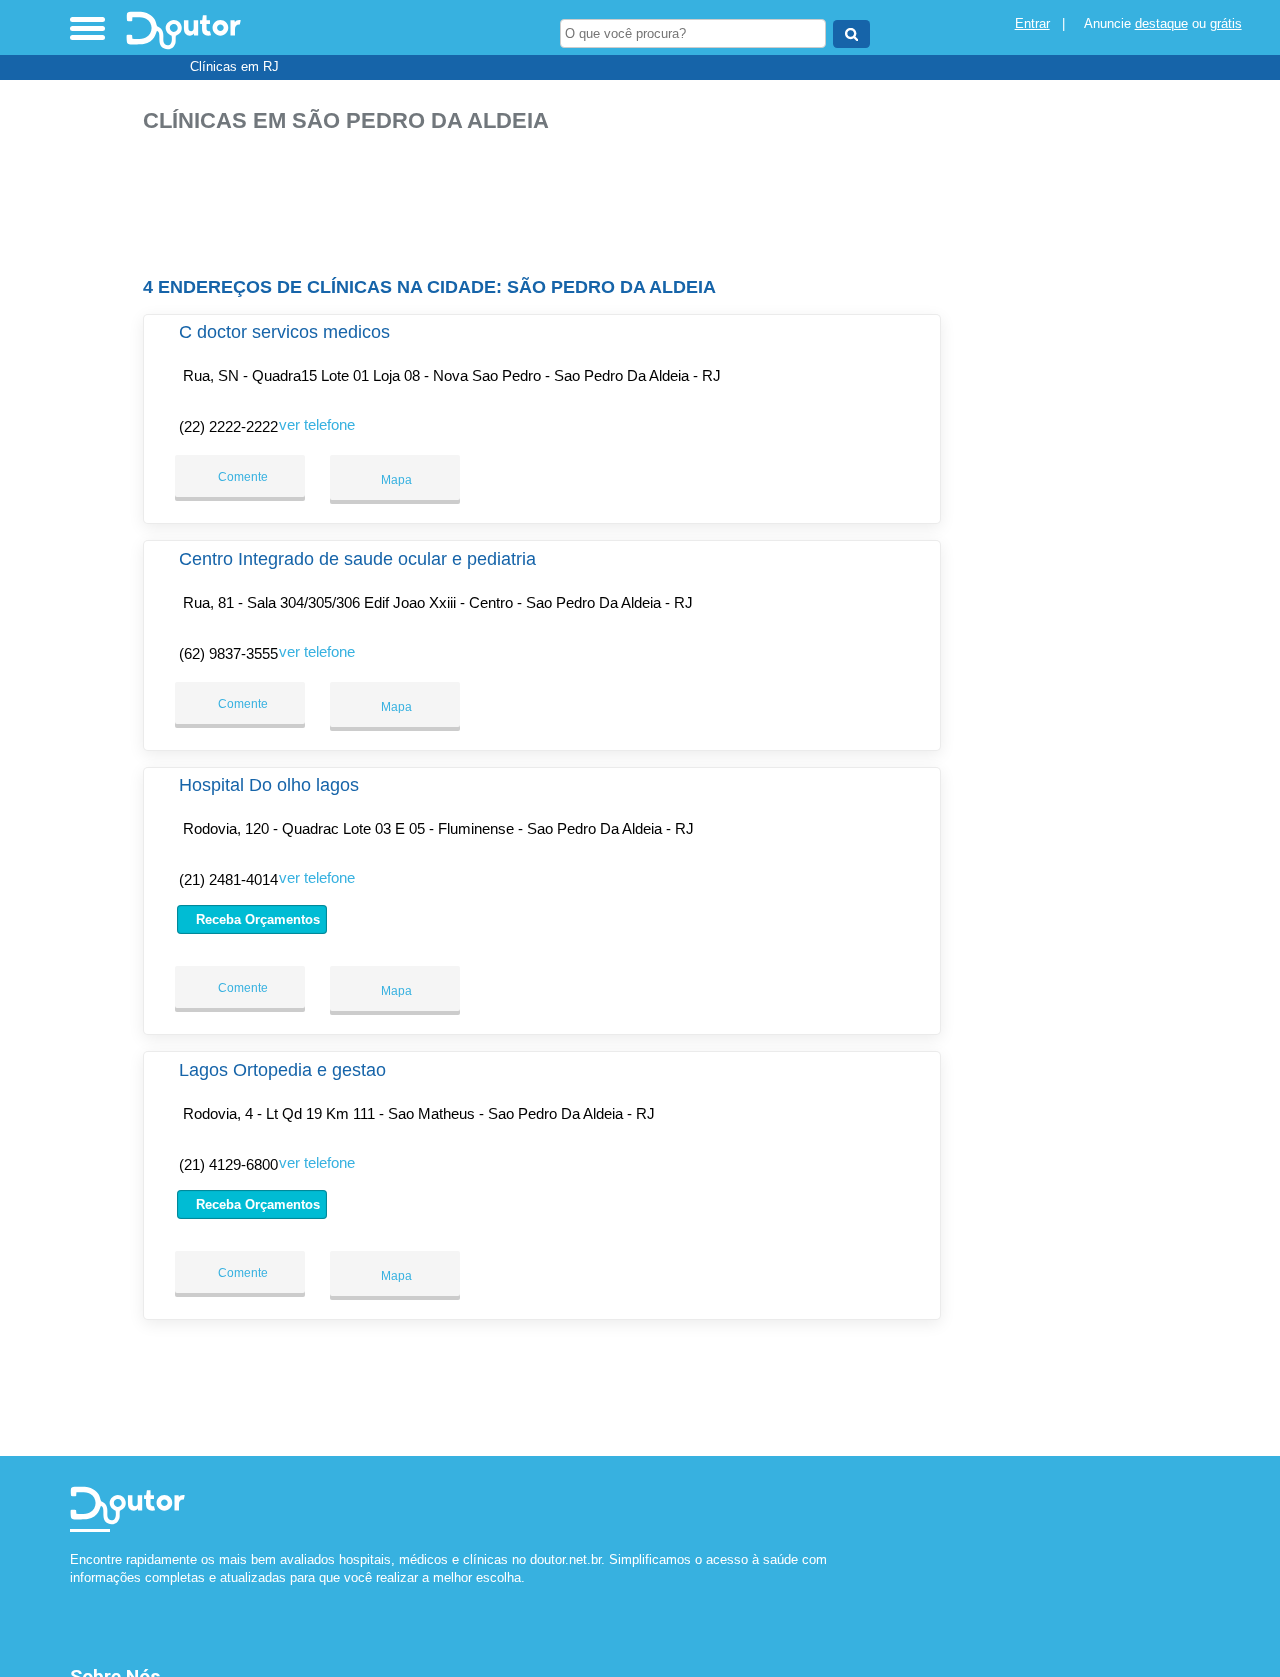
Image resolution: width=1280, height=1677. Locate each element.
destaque (1161, 23)
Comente (241, 477)
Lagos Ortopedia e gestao (282, 1070)
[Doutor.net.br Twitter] (83, 1594)
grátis (1226, 23)
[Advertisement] (548, 196)
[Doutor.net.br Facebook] (74, 1594)
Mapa (395, 480)
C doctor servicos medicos (284, 332)
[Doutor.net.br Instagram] (92, 1594)
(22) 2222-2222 (228, 426)
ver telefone (317, 424)
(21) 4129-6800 (228, 1164)
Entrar (1032, 23)
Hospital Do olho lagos (269, 785)
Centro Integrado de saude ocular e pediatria (357, 559)
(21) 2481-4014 (228, 879)
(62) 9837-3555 (228, 653)
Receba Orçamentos (256, 919)
